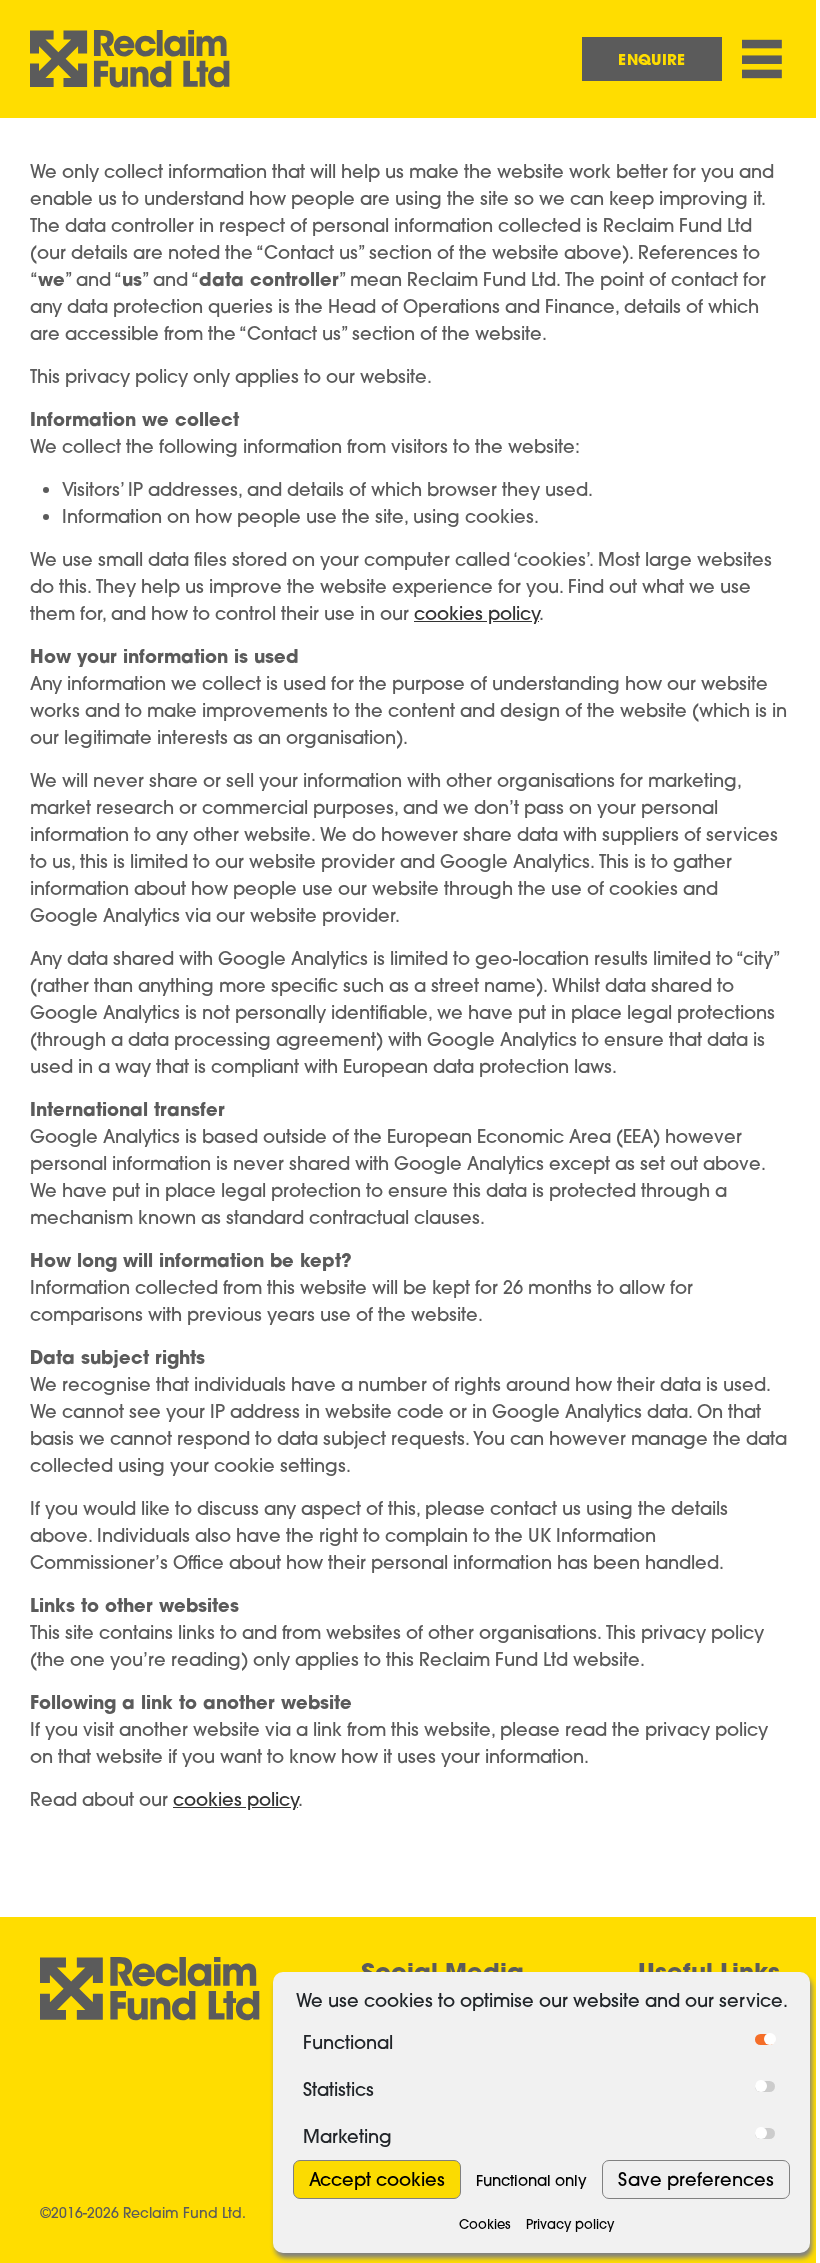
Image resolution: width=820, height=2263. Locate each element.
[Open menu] (762, 59)
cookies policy (476, 613)
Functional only (531, 2180)
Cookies (485, 2224)
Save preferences (696, 2179)
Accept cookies (377, 2179)
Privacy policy (570, 2224)
